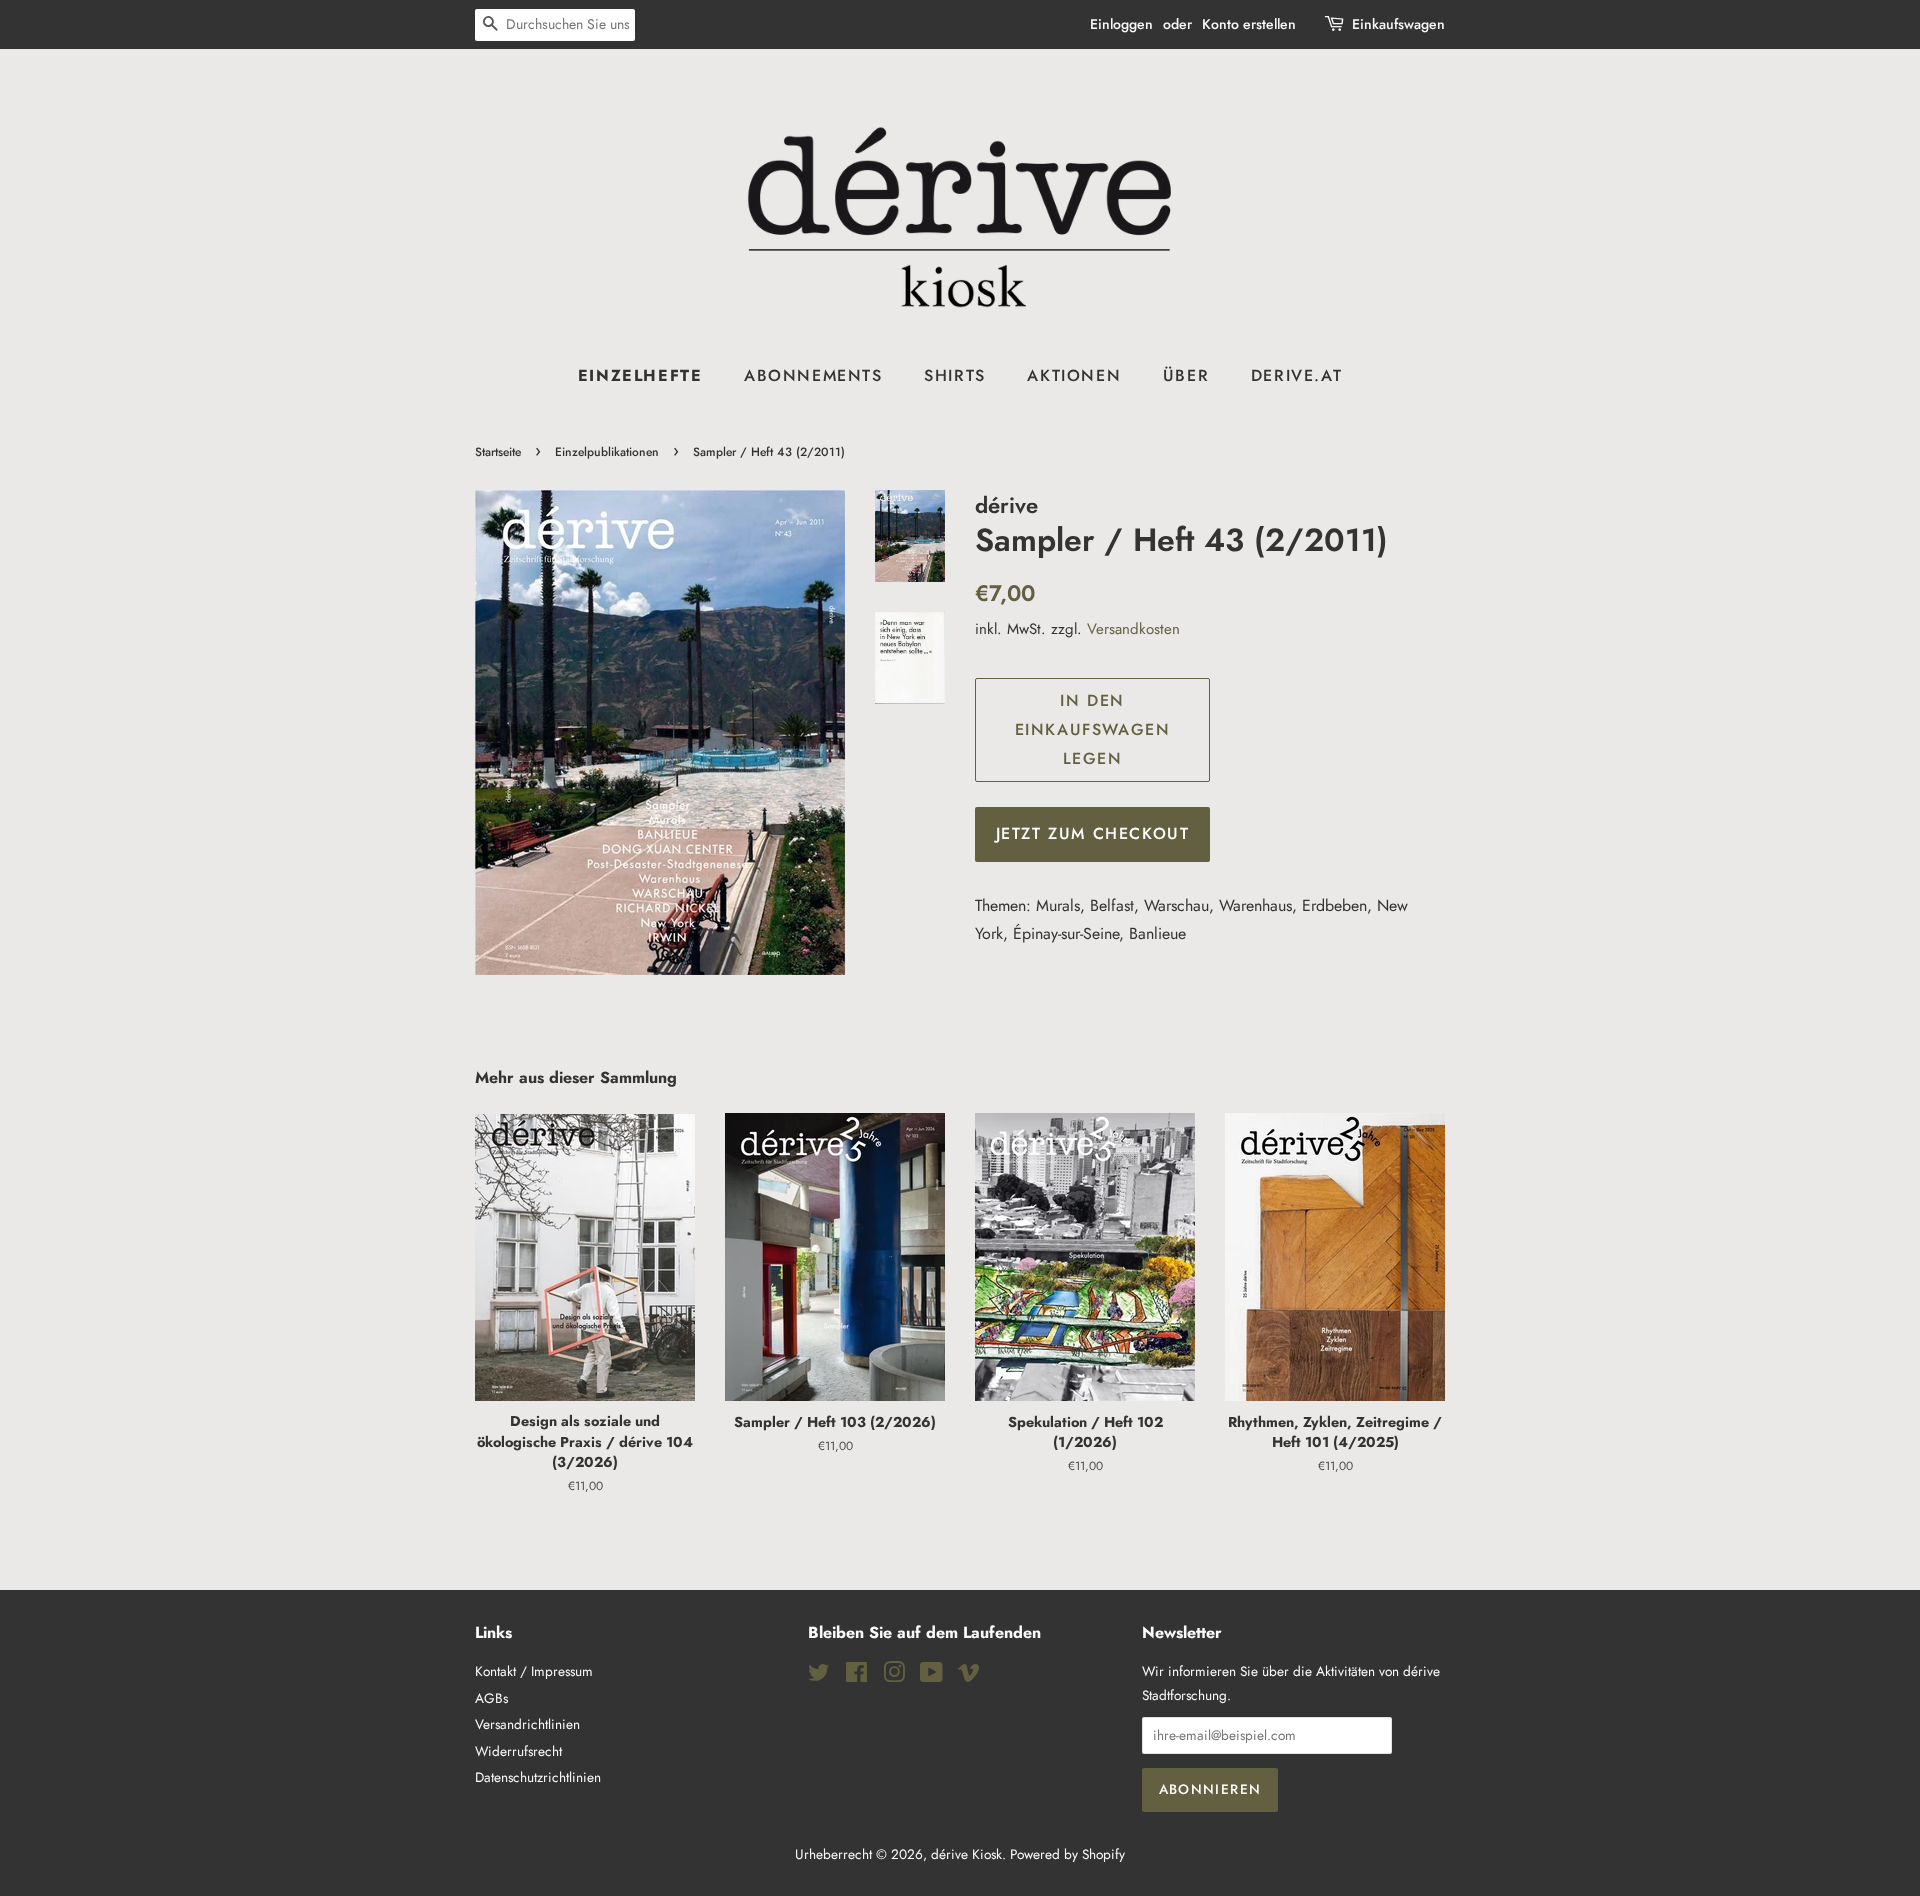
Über (1186, 375)
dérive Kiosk (966, 1854)
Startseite (498, 452)
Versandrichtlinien (527, 1724)
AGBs (491, 1698)
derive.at (1296, 375)
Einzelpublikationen (607, 452)
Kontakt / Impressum (534, 1671)
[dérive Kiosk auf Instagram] (894, 1676)
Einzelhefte (640, 375)
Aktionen (1074, 375)
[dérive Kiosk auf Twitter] (819, 1676)
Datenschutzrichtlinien (538, 1777)
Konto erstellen (1249, 24)
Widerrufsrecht (518, 1751)
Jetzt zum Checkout (1093, 833)
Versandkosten (1133, 629)
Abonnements (813, 375)
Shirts (955, 375)
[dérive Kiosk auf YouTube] (931, 1676)
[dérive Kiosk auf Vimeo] (969, 1676)
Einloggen (1121, 24)
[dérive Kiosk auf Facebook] (856, 1676)
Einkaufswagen (1398, 24)
